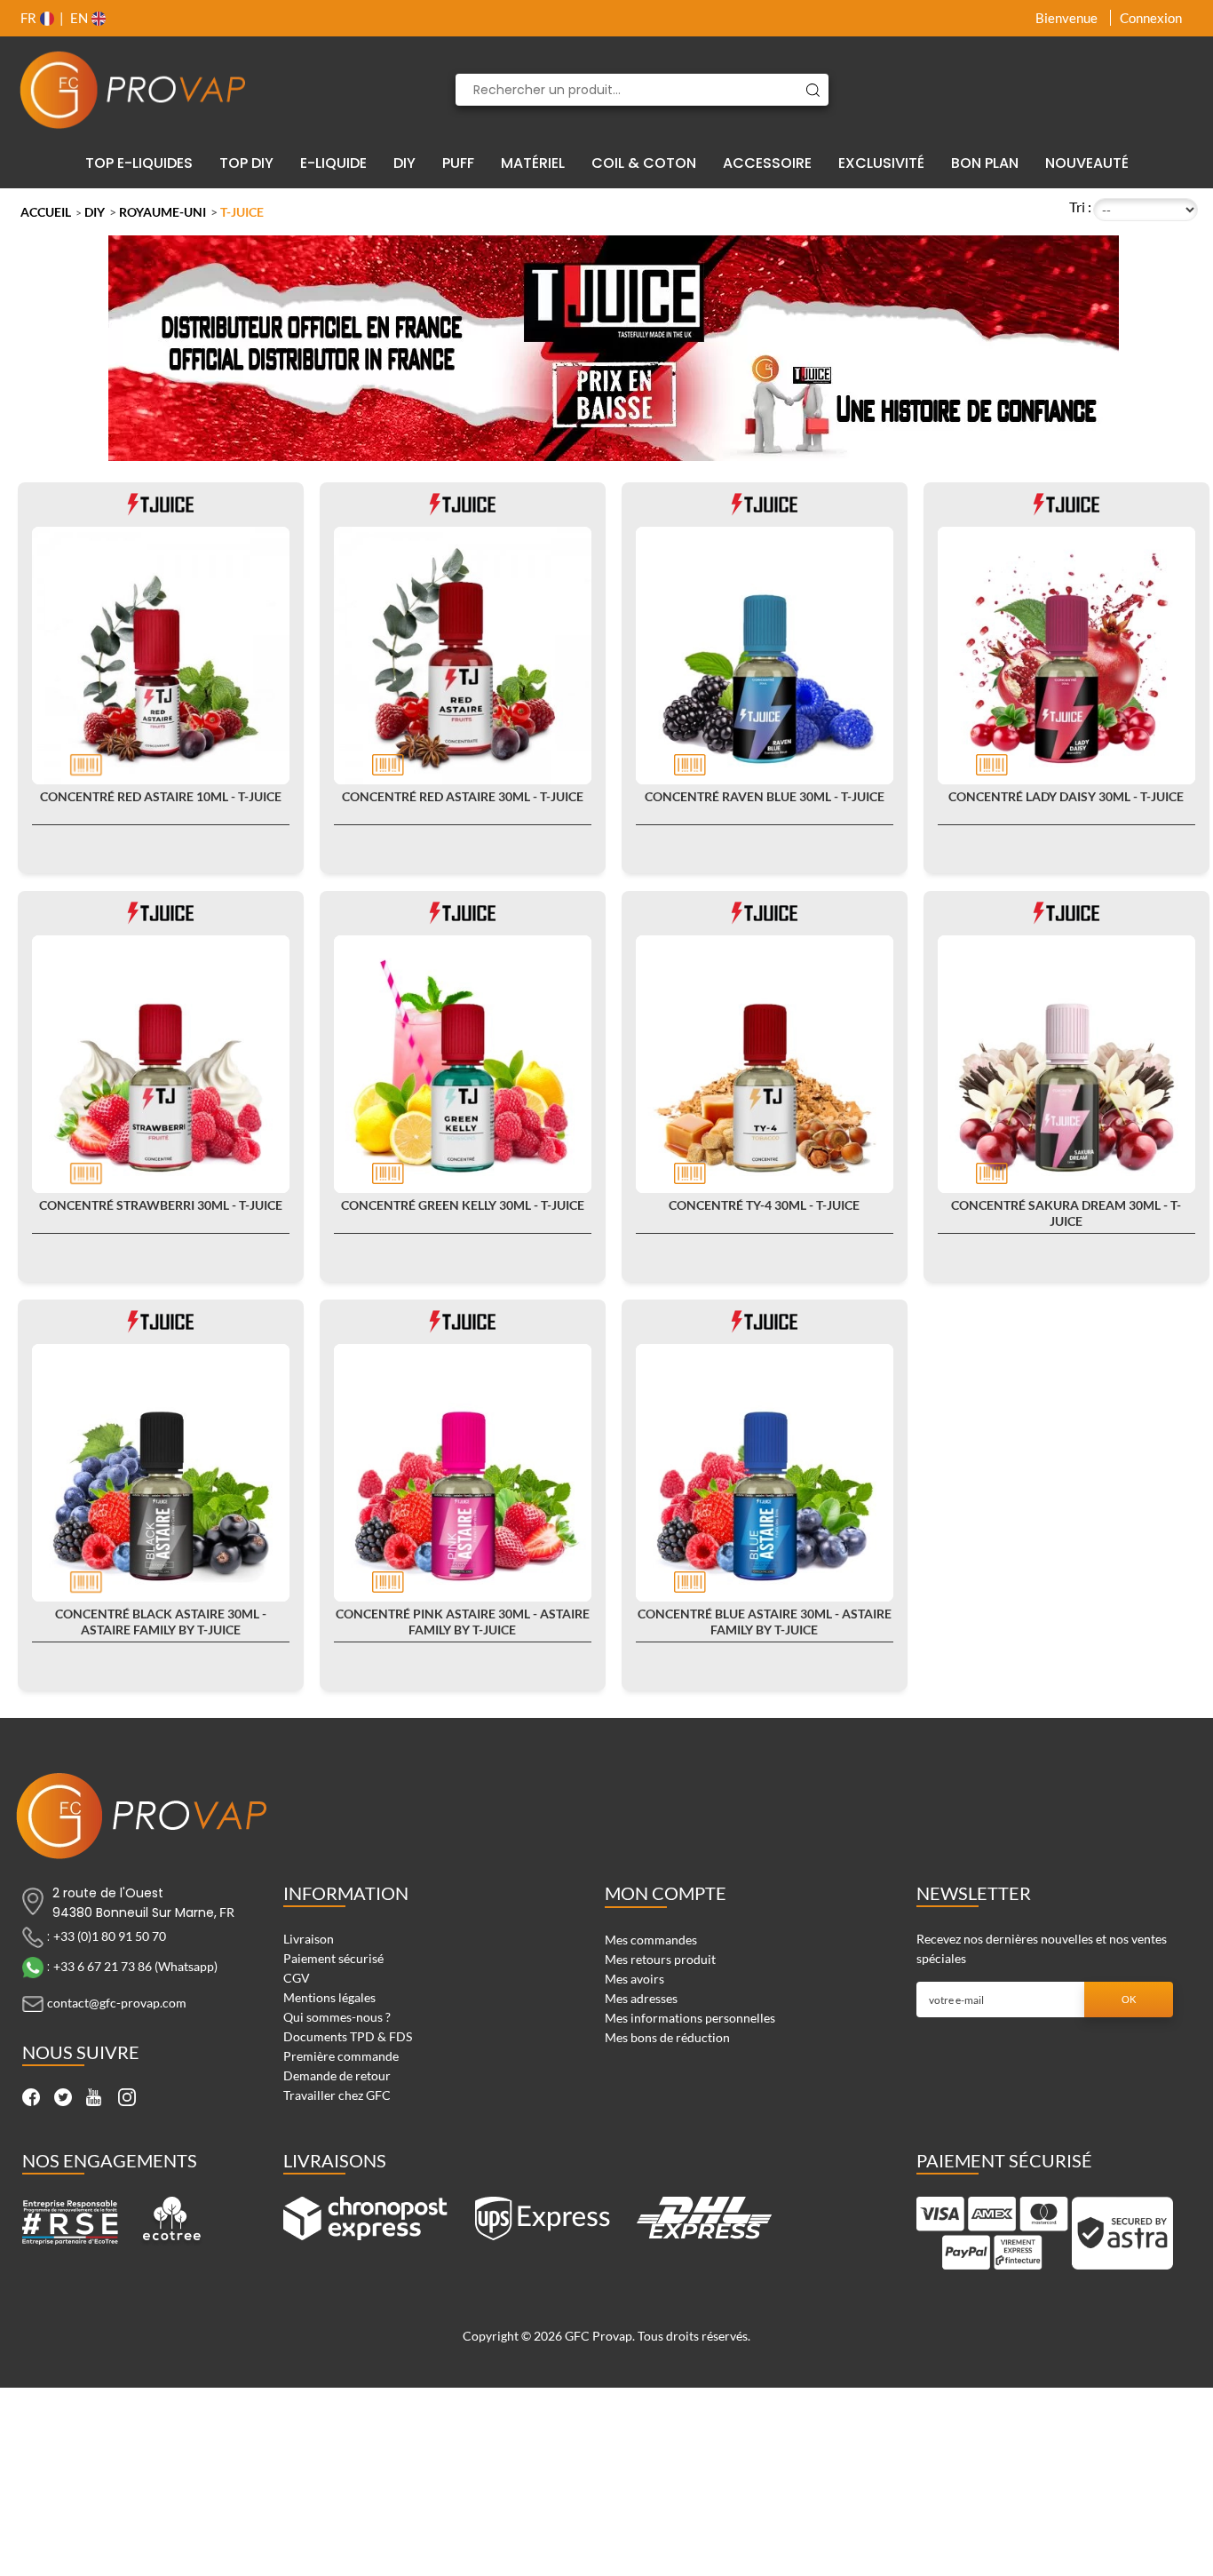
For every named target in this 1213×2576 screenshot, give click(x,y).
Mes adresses (641, 1998)
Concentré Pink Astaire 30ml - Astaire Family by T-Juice (463, 1622)
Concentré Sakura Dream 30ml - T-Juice (1066, 1213)
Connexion (1151, 18)
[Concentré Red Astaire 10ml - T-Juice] (161, 656)
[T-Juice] (161, 503)
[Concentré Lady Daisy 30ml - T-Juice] (1066, 656)
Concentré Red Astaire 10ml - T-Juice (161, 796)
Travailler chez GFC (337, 2095)
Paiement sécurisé (333, 1958)
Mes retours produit (660, 1959)
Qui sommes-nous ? (337, 2017)
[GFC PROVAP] (133, 90)
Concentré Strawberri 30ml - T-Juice (161, 1205)
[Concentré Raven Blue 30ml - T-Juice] (765, 656)
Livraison (309, 1939)
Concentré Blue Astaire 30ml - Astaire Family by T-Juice (765, 1622)
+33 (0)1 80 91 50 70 (110, 1936)
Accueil (46, 212)
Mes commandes (651, 1940)
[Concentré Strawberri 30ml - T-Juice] (161, 1064)
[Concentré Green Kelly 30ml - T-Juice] (463, 1064)
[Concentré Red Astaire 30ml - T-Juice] (463, 656)
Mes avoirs (634, 1979)
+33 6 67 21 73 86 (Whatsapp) (135, 1966)
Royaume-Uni (163, 212)
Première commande (341, 2056)
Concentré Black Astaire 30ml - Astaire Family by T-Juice (161, 1622)
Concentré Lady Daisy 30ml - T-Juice (1066, 796)
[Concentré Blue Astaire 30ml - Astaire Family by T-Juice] (765, 1473)
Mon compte (666, 1893)
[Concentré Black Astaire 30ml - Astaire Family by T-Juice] (161, 1473)
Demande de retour (337, 2075)
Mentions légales (329, 1997)
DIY (95, 212)
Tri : (1080, 207)
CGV (297, 1978)
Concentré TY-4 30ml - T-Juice (764, 1205)
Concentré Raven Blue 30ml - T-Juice (765, 796)
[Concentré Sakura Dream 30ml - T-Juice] (1066, 1064)
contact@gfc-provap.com (117, 2003)
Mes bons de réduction (667, 2037)
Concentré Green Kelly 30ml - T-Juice (463, 1205)
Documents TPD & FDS (348, 2036)
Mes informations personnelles (690, 2018)
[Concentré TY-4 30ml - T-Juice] (765, 1064)
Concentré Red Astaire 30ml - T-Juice (463, 796)
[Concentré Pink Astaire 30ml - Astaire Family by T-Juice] (463, 1473)
